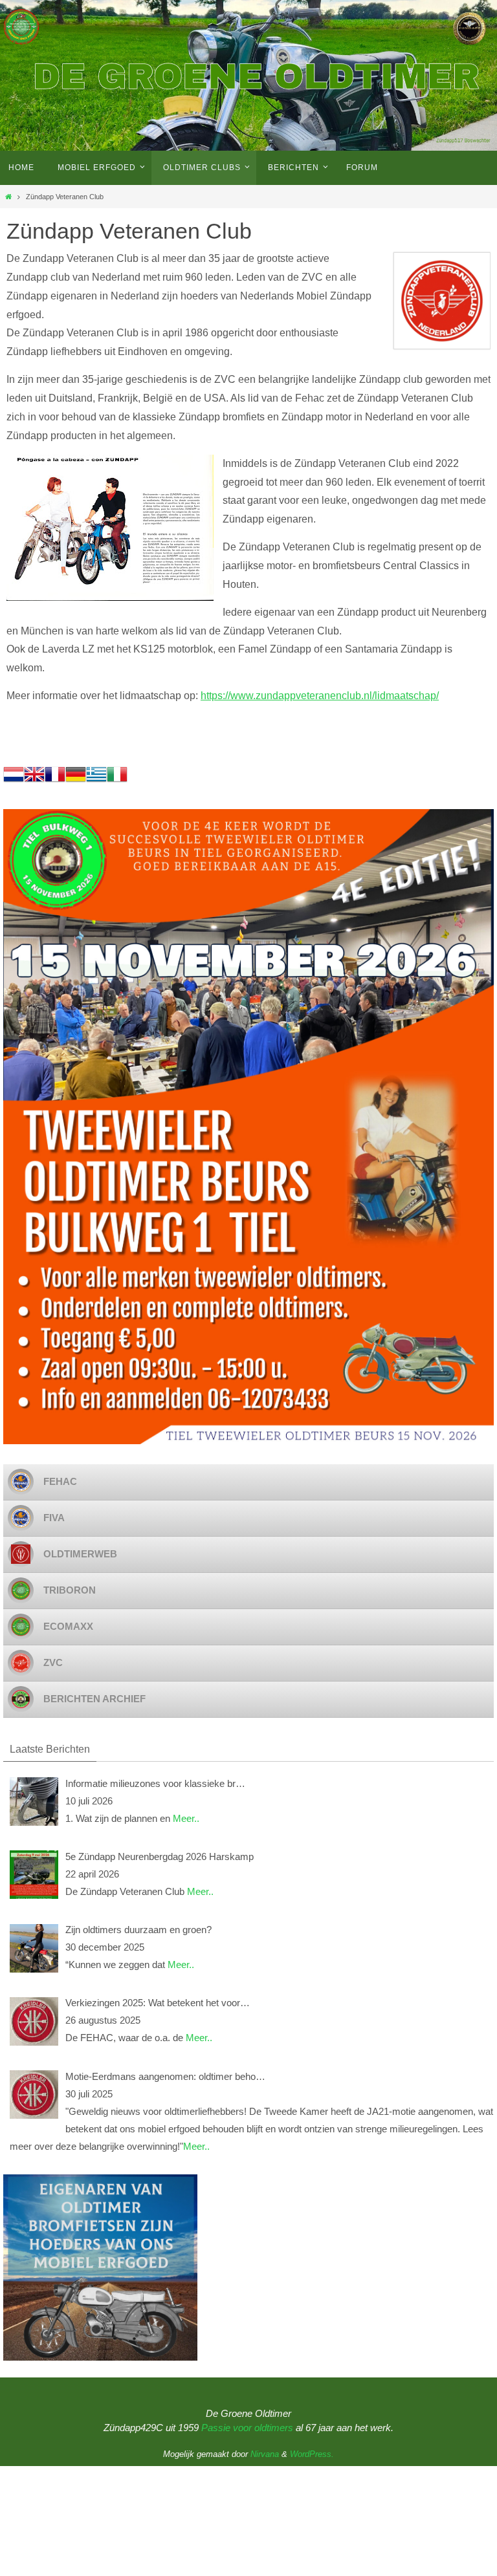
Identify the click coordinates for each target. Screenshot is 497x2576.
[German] (76, 781)
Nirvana (265, 2454)
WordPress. (312, 2454)
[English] (34, 781)
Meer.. (186, 1818)
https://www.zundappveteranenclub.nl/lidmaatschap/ (320, 696)
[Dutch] (14, 781)
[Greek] (96, 781)
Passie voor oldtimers (247, 2428)
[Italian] (117, 781)
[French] (55, 781)
